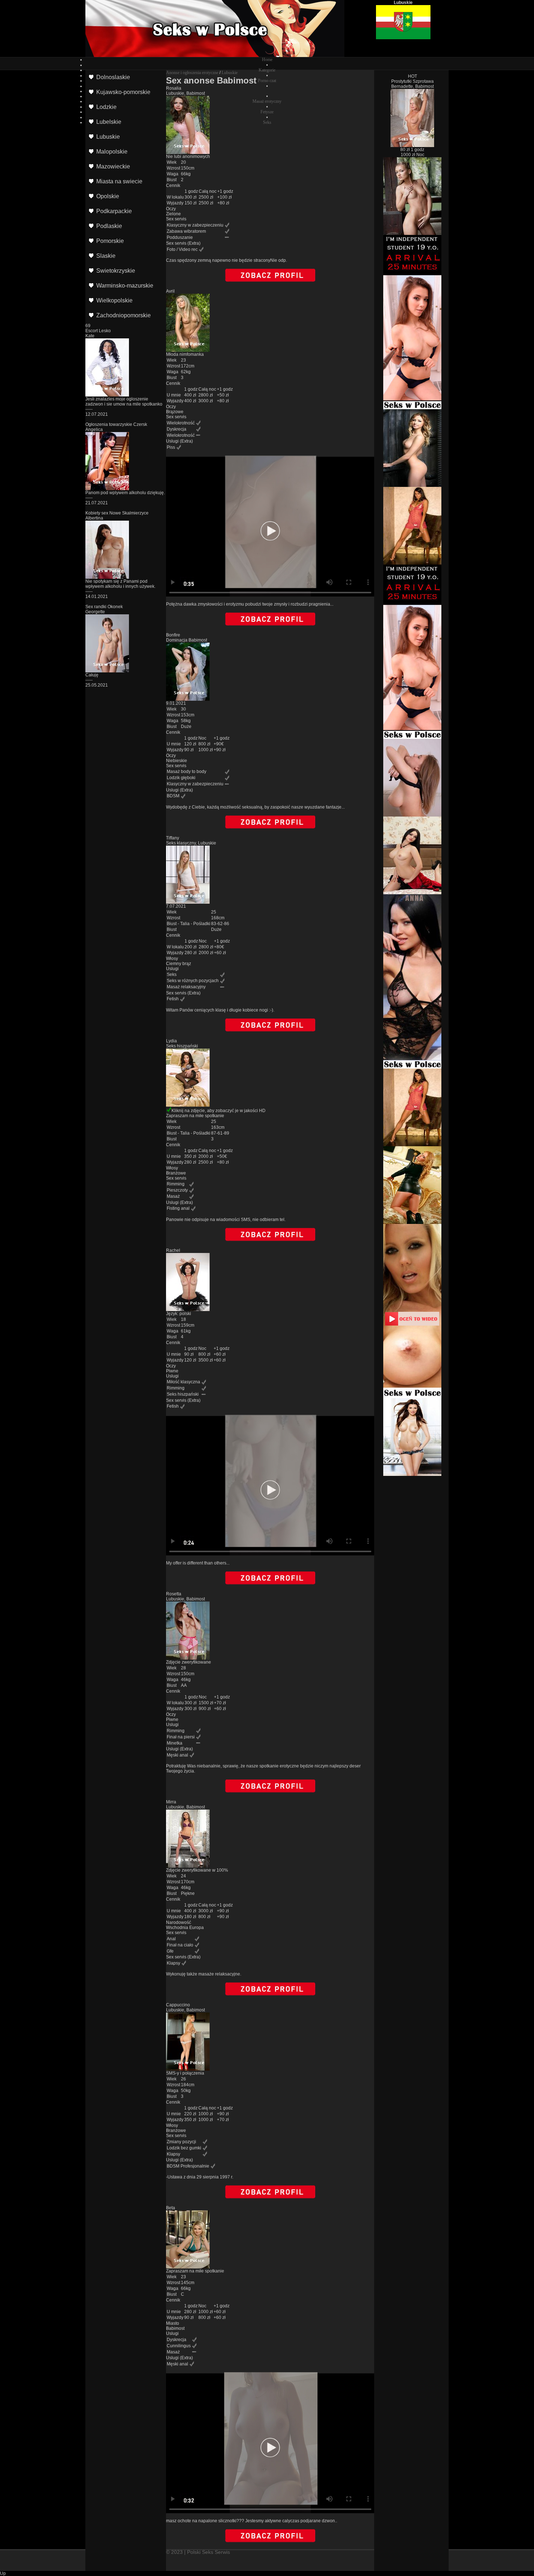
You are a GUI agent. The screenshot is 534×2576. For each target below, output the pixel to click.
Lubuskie (230, 73)
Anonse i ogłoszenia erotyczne (192, 73)
